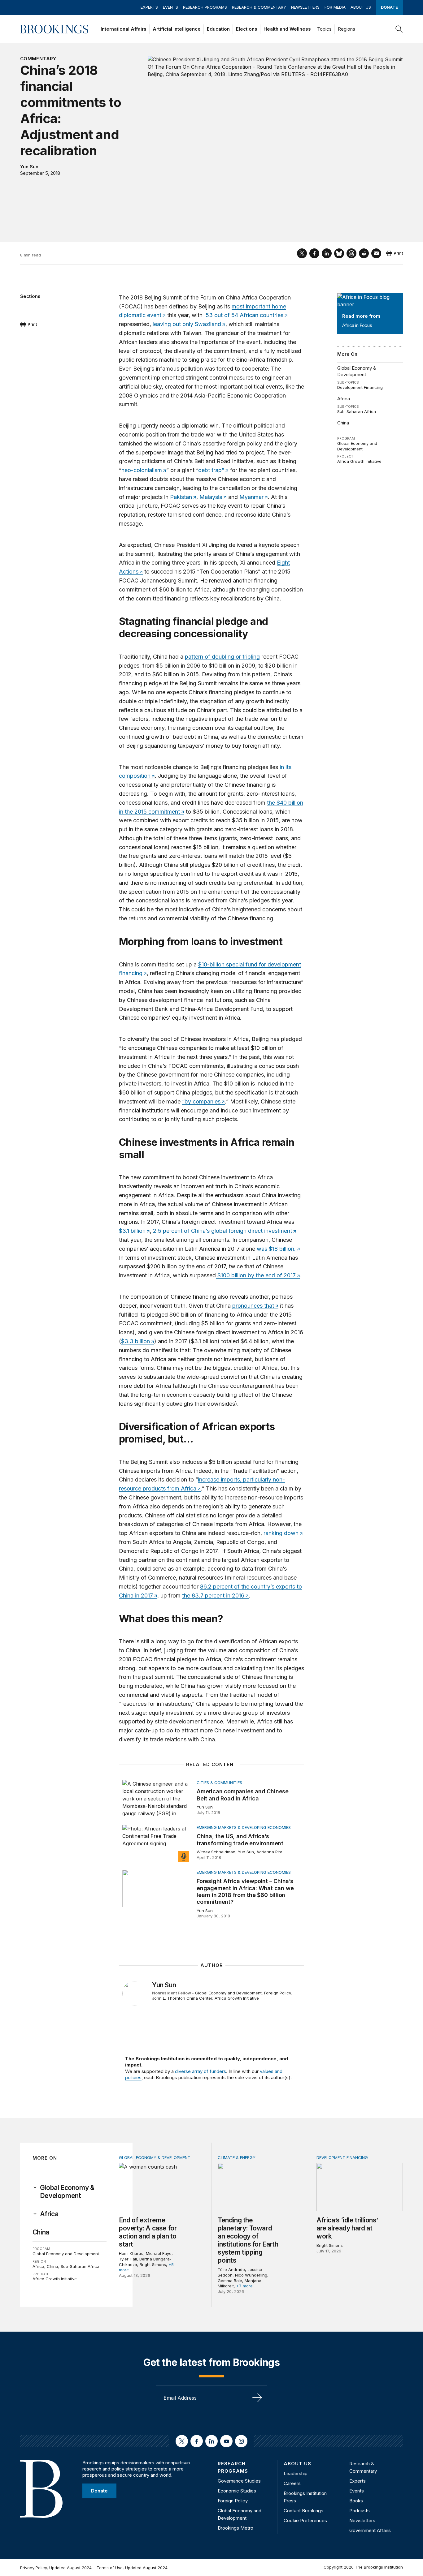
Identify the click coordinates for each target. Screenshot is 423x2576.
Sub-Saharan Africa (357, 411)
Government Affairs (370, 2530)
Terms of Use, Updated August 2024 (132, 2568)
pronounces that (253, 1306)
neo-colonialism (142, 470)
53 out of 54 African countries (244, 315)
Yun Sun (29, 167)
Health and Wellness (287, 29)
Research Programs (205, 7)
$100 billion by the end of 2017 (256, 1275)
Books (356, 2501)
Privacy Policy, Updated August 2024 (56, 2568)
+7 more (244, 2286)
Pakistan (181, 497)
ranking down (281, 1533)
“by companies (201, 1101)
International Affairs (124, 29)
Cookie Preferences (305, 2520)
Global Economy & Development (357, 371)
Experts (149, 7)
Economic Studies (237, 2491)
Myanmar (251, 497)
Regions (347, 29)
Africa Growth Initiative (359, 461)
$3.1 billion (132, 1231)
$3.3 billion (135, 1341)
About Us (361, 7)
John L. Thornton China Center (182, 1998)
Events (170, 7)
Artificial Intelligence (177, 29)
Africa (344, 399)
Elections (247, 29)
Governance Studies (239, 2481)
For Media (335, 7)
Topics (324, 29)
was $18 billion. (276, 1249)
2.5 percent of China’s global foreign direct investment (222, 1231)
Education (218, 29)
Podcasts (360, 2511)
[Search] (399, 29)
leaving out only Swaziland (187, 324)
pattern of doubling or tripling (222, 657)
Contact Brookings (303, 2511)
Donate (389, 7)
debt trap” (211, 470)
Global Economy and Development (357, 446)
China (343, 423)
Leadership (296, 2473)
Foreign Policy (277, 1993)
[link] (73, 2192)
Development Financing (360, 387)
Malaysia (211, 497)
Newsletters (305, 7)
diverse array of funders (201, 2071)
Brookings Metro (235, 2528)
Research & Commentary (259, 7)
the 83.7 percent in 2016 (213, 1595)
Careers (292, 2483)
